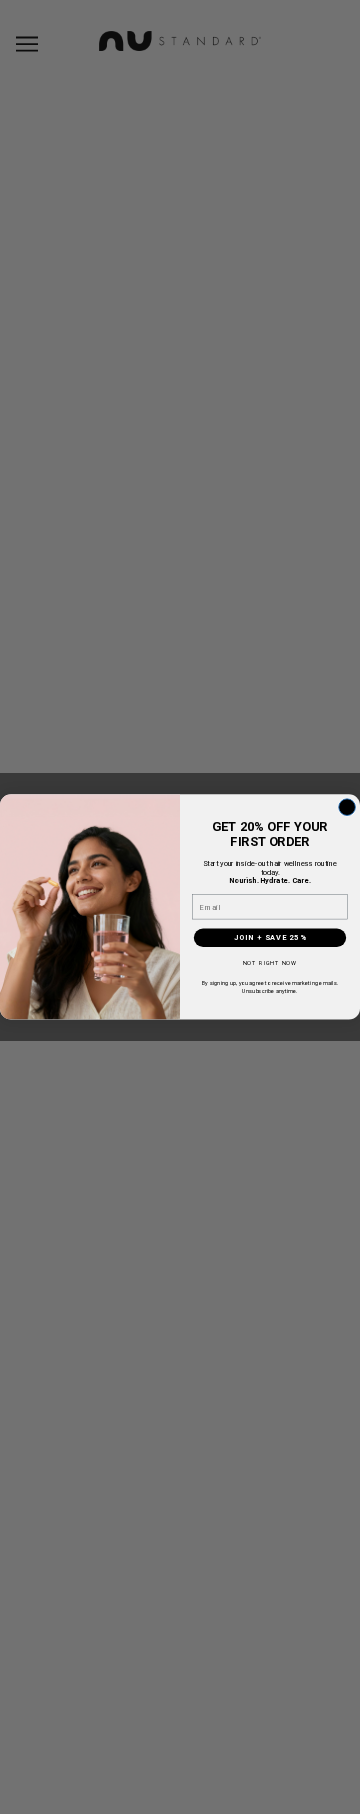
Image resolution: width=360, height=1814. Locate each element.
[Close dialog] (347, 807)
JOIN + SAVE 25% (270, 938)
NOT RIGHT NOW (270, 963)
